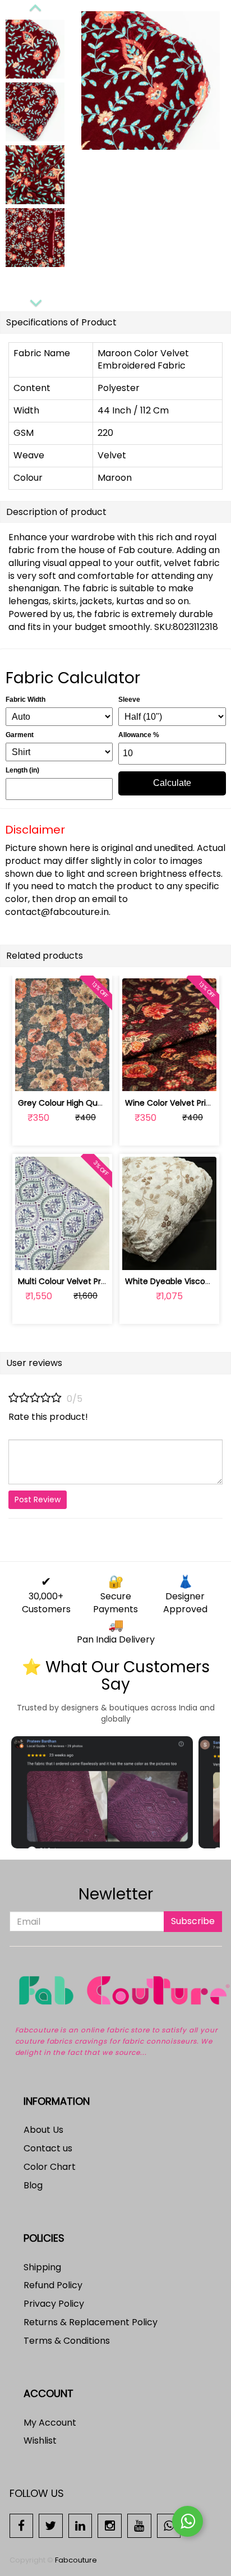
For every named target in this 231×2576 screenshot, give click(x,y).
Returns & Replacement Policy (91, 2322)
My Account (50, 2423)
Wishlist (40, 2441)
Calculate (172, 783)
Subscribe (193, 1921)
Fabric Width (26, 700)
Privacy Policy (54, 2304)
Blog (33, 2185)
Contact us (48, 2148)
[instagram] (110, 2525)
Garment (20, 735)
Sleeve (129, 700)
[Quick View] (88, 1076)
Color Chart (50, 2167)
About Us (43, 2130)
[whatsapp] (169, 2525)
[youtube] (139, 2525)
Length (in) (22, 770)
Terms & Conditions (67, 2341)
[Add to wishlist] (62, 1076)
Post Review (38, 1499)
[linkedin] (80, 2525)
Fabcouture (76, 2560)
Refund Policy (53, 2285)
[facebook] (22, 2525)
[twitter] (51, 2525)
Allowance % (139, 735)
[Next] (35, 301)
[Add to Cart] (36, 1076)
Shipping (42, 2267)
